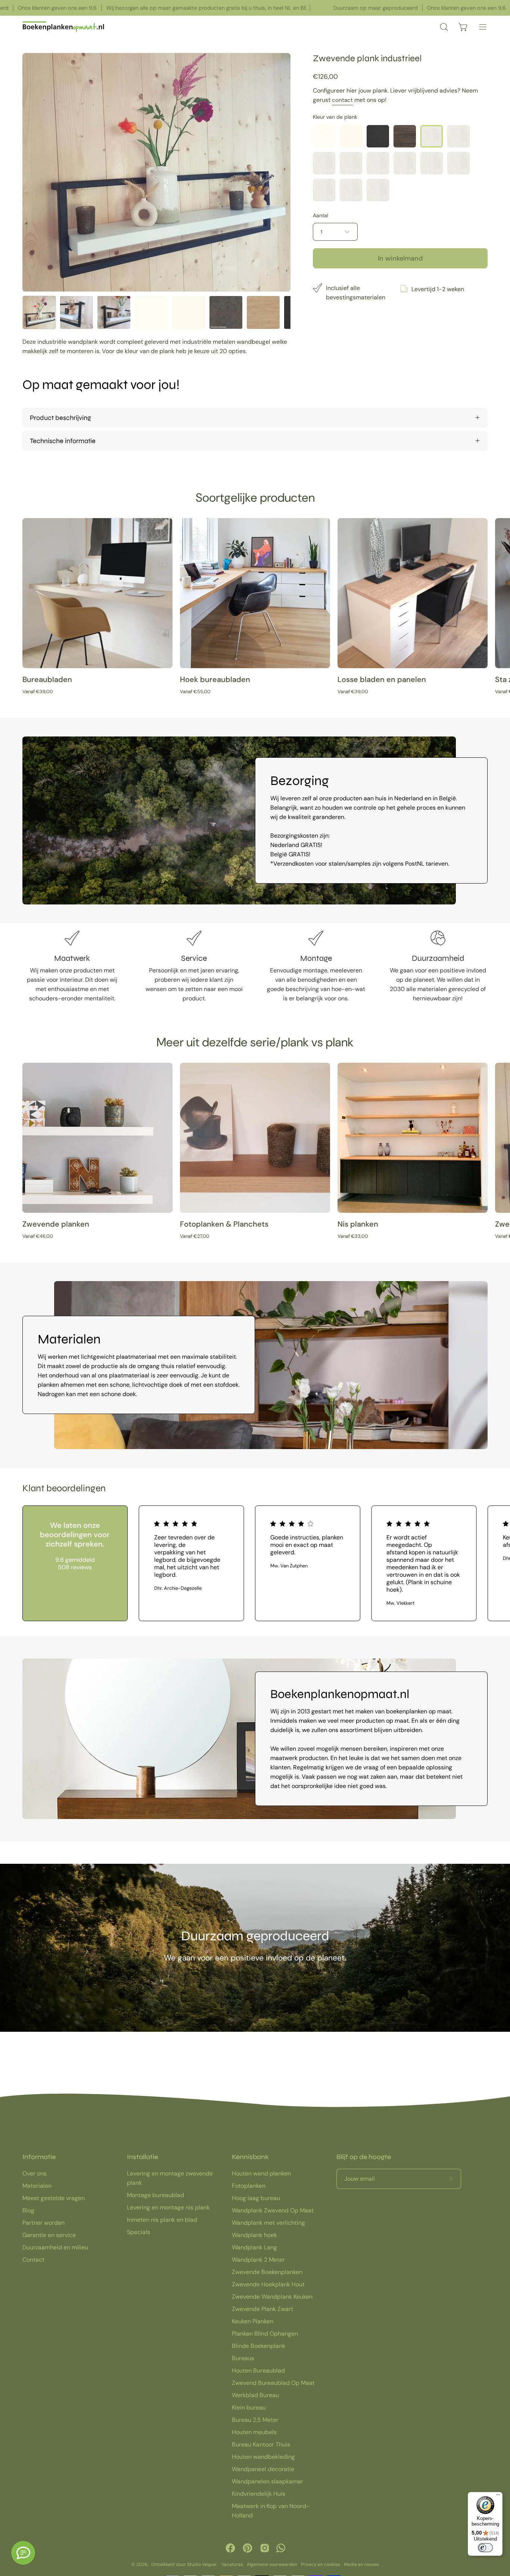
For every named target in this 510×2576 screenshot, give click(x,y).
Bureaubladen (47, 679)
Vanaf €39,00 (38, 691)
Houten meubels (254, 2432)
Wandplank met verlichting (268, 2223)
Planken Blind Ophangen (265, 2334)
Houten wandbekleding (263, 2457)
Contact (33, 2260)
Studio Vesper (202, 2564)
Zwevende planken (56, 1224)
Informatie (39, 2157)
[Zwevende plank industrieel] (39, 312)
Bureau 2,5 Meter (255, 2420)
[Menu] (498, 2496)
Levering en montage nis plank (168, 2207)
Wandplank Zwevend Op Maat (273, 2210)
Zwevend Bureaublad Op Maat (273, 2383)
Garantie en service (49, 2235)
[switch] (485, 2548)
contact (342, 100)
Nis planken (358, 1224)
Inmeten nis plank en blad (162, 2220)
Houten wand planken (261, 2173)
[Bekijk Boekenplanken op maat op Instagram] (265, 2548)
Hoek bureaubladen (215, 679)
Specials (139, 2232)
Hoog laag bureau (256, 2198)
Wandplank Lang (254, 2247)
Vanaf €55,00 (195, 691)
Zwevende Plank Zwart (262, 2309)
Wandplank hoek (254, 2235)
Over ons (35, 2173)
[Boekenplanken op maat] (63, 27)
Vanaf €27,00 (195, 1236)
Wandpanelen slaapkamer (268, 2481)
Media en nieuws (361, 2564)
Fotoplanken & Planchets (224, 1224)
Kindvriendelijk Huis (259, 2494)
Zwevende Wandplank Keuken (272, 2297)
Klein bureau (249, 2407)
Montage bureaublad (156, 2195)
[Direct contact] (23, 2553)
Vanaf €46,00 (38, 1236)
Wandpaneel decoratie (263, 2469)
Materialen (37, 2186)
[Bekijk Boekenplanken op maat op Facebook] (230, 2548)
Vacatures (232, 2564)
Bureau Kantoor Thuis (261, 2444)
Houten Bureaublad (258, 2371)
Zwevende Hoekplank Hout (268, 2284)
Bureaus (243, 2358)
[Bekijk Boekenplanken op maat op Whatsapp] (281, 2548)
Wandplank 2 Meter (258, 2260)
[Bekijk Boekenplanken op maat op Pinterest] (248, 2548)
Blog (28, 2210)
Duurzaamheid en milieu (55, 2247)
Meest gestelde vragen (54, 2198)
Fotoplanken (249, 2186)
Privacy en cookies (321, 2564)
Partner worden (43, 2223)
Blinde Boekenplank (259, 2346)
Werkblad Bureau (255, 2395)
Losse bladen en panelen (382, 679)
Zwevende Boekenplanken (267, 2272)
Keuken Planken (253, 2321)
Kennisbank (250, 2157)
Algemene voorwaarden (272, 2564)
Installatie (142, 2157)
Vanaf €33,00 (353, 1236)
